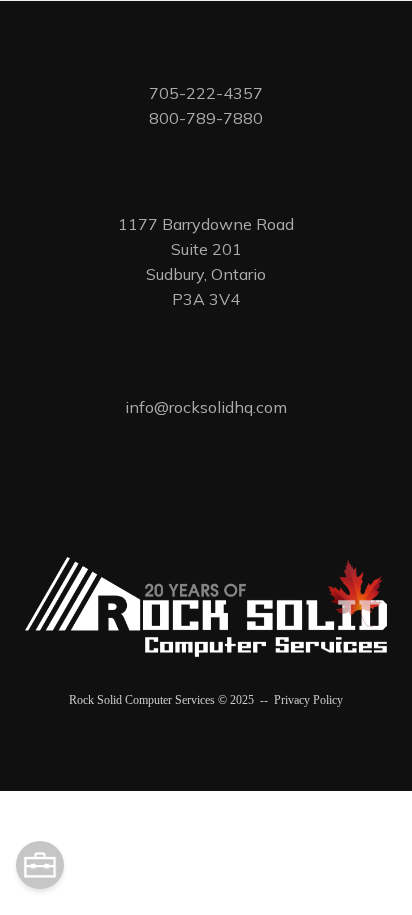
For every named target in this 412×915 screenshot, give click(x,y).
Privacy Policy (308, 700)
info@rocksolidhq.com (206, 407)
